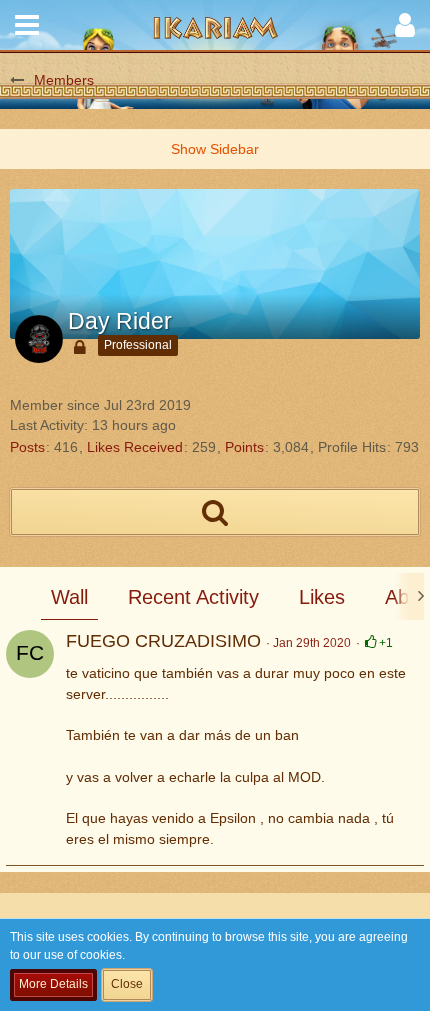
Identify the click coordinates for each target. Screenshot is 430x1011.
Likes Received (135, 447)
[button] (27, 25)
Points (244, 447)
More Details (53, 984)
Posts (27, 447)
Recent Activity (193, 597)
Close (127, 984)
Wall (69, 597)
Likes (322, 597)
